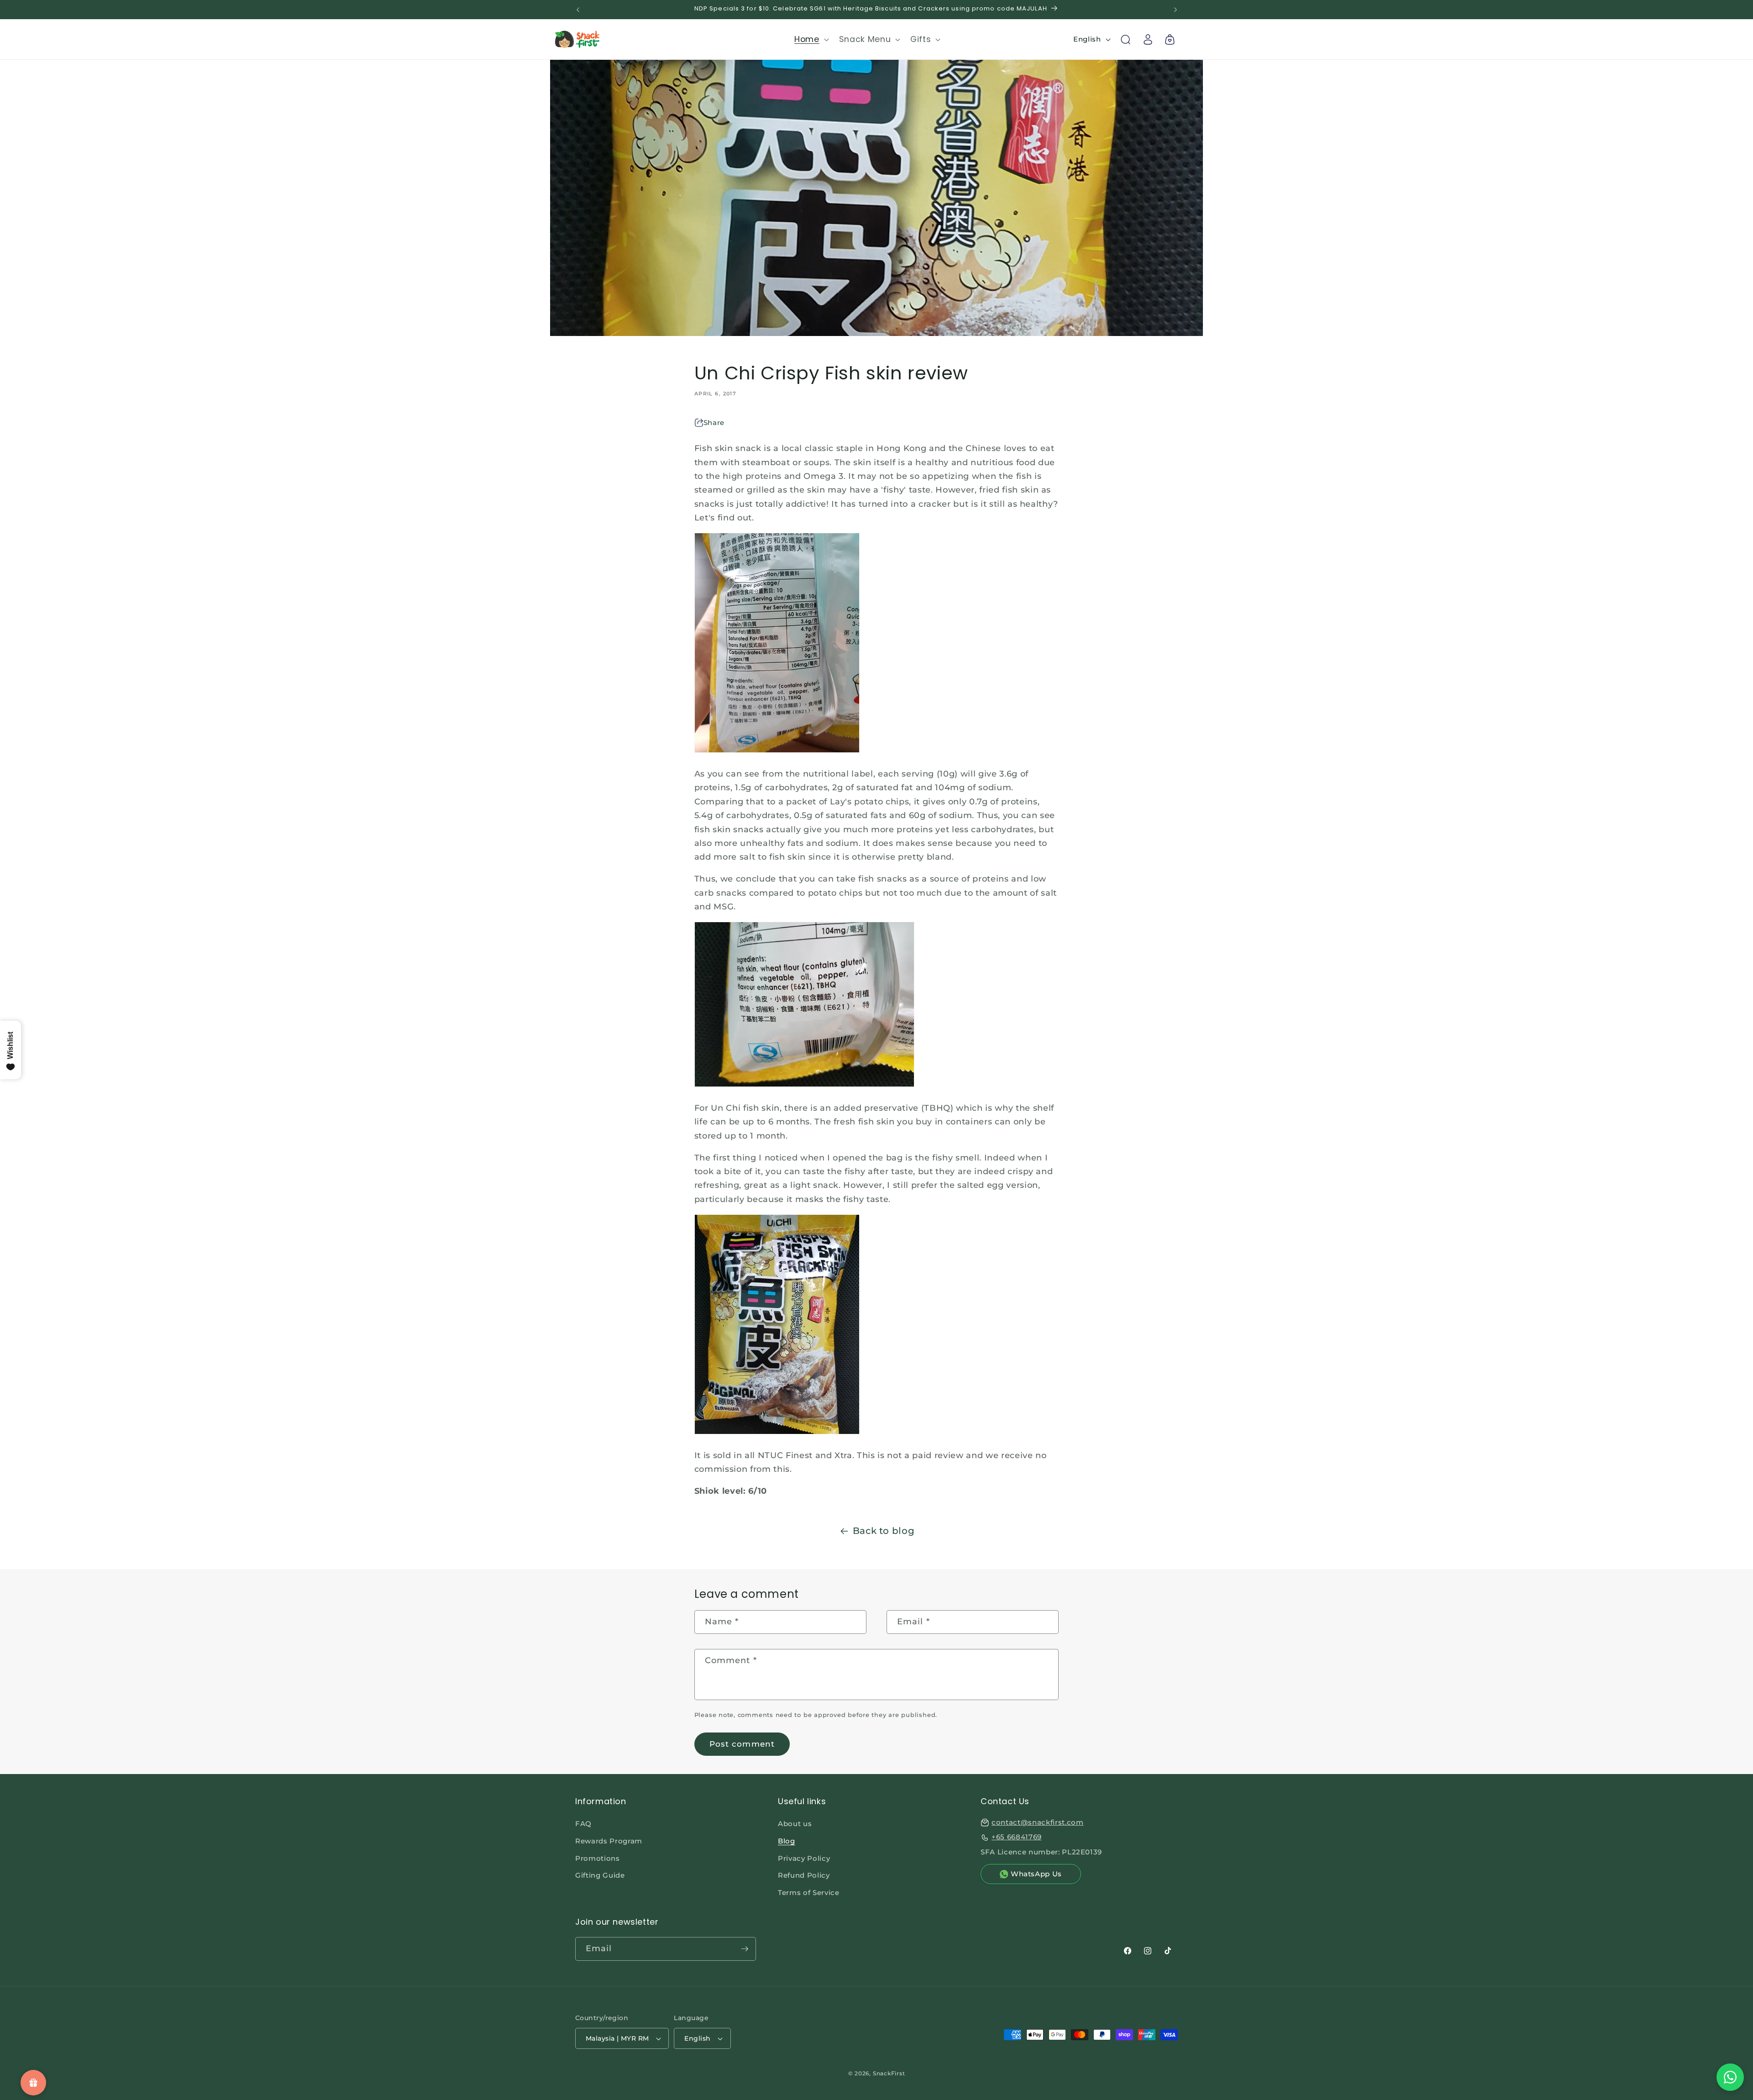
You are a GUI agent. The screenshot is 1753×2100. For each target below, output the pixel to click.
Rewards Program (609, 1841)
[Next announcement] (1176, 10)
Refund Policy (804, 1875)
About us (795, 1824)
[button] (811, 39)
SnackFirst (889, 2073)
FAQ (583, 1824)
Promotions (598, 1858)
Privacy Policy (804, 1858)
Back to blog (884, 1531)
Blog (787, 1841)
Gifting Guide (600, 1875)
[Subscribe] (745, 1949)
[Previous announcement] (578, 10)
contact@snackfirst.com (1038, 1822)
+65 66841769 (1017, 1837)
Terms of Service (809, 1893)
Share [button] (714, 423)
